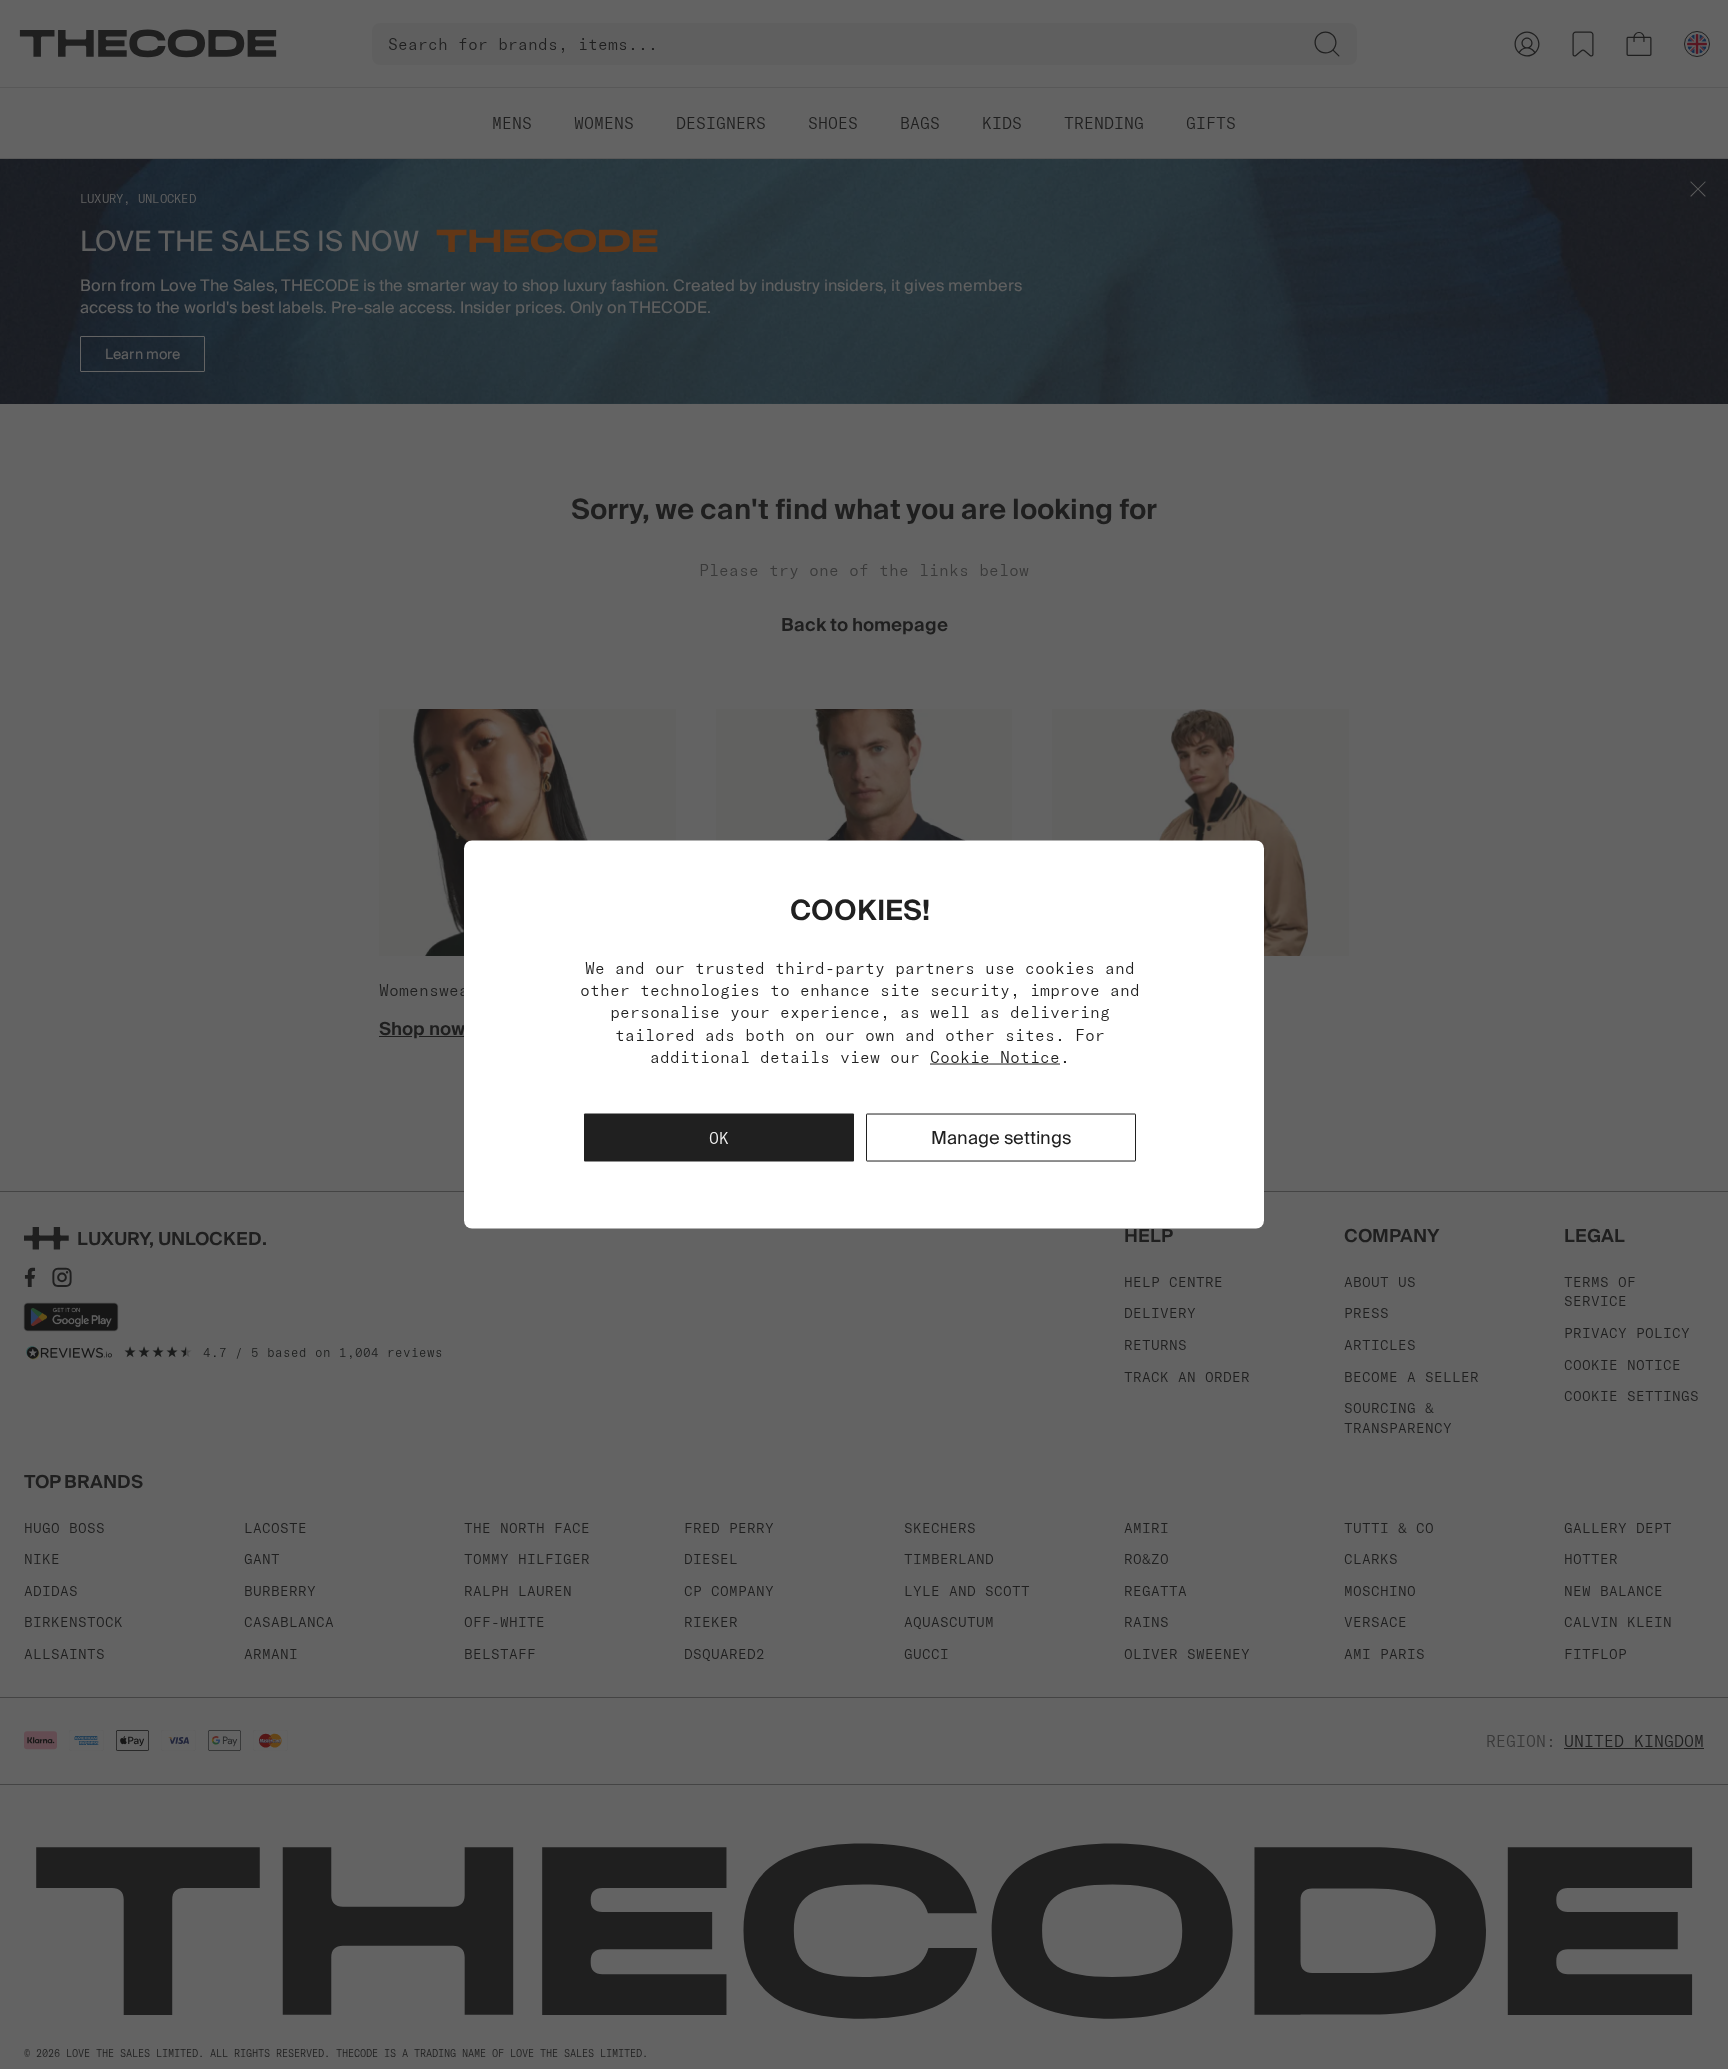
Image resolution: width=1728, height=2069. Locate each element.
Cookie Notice (995, 1057)
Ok (719, 1138)
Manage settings (1001, 1137)
